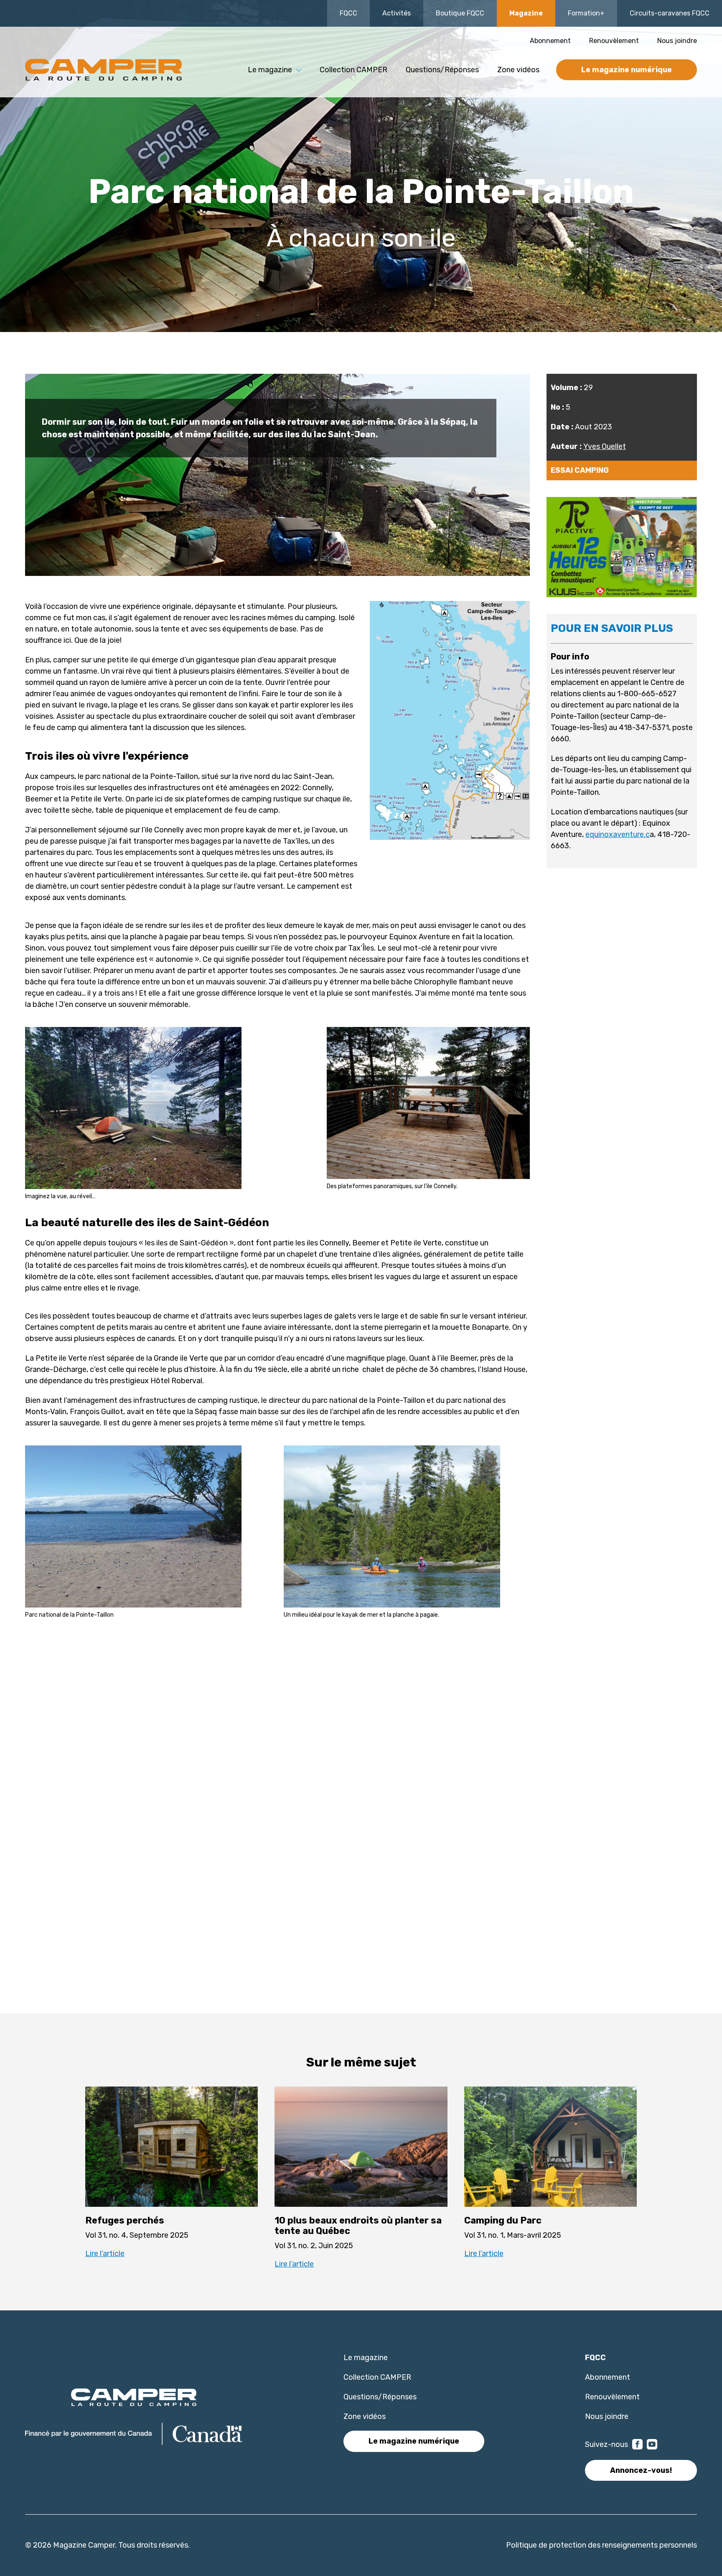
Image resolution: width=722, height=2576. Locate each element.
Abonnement (550, 41)
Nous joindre (677, 41)
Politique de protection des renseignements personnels (601, 2545)
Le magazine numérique (627, 70)
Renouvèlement (614, 41)
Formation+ (586, 13)
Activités (397, 13)
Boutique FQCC (460, 13)
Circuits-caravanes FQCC (670, 13)
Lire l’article (105, 2254)
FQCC (348, 13)
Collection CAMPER (353, 70)
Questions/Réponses (442, 70)
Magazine (526, 13)
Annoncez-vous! (641, 2470)
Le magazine (366, 2358)
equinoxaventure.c (618, 834)
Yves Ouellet (605, 446)
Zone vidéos (518, 70)
